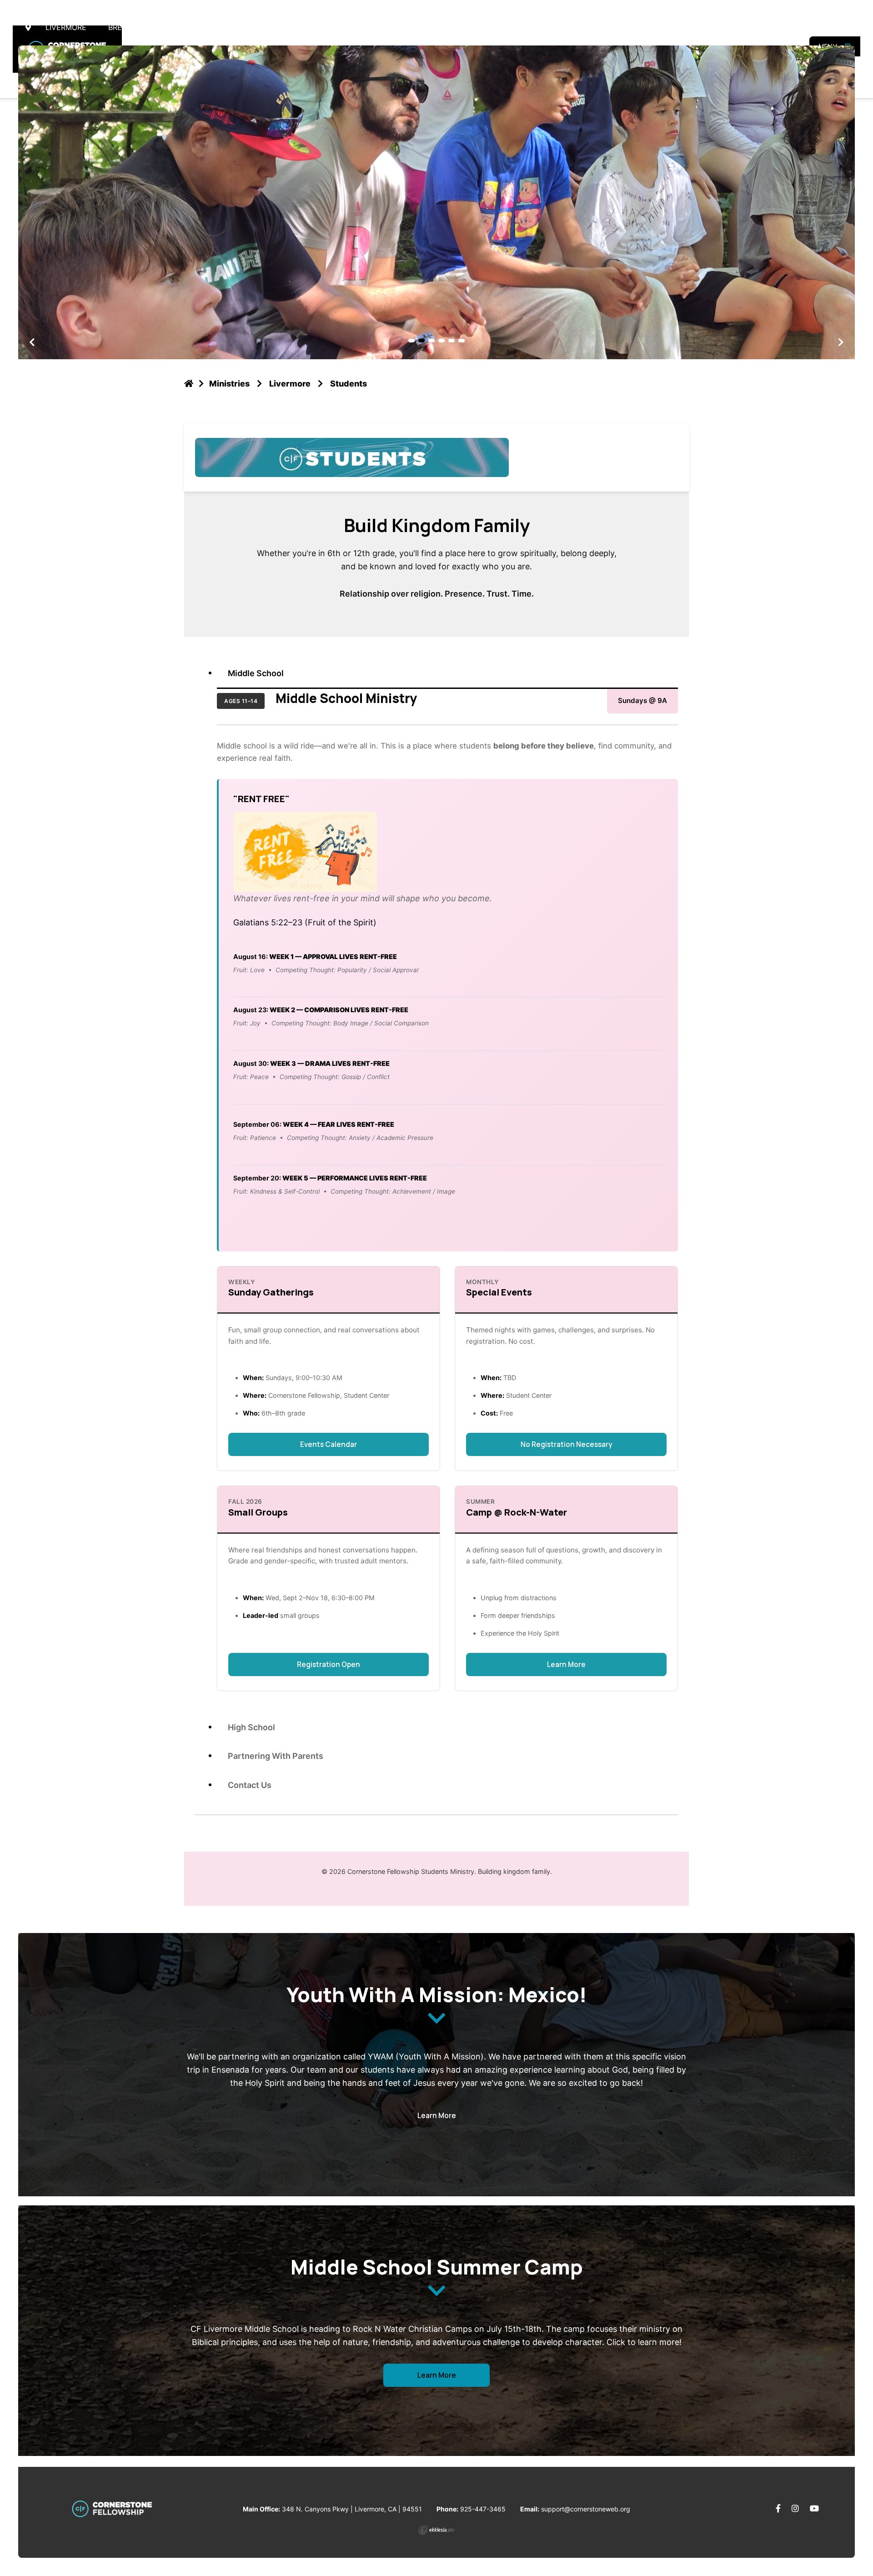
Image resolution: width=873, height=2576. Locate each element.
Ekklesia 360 (436, 2530)
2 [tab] (421, 341)
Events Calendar (329, 1444)
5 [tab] (452, 341)
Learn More (566, 1665)
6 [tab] (462, 341)
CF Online (274, 27)
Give (839, 27)
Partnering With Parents (276, 1756)
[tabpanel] (436, 202)
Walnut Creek (205, 27)
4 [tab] (442, 341)
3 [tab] (431, 341)
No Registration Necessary (566, 1444)
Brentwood (131, 27)
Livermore (66, 27)
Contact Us (250, 1785)
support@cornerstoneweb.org (586, 2509)
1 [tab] (411, 341)
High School (251, 1727)
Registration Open (329, 1665)
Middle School (256, 673)
